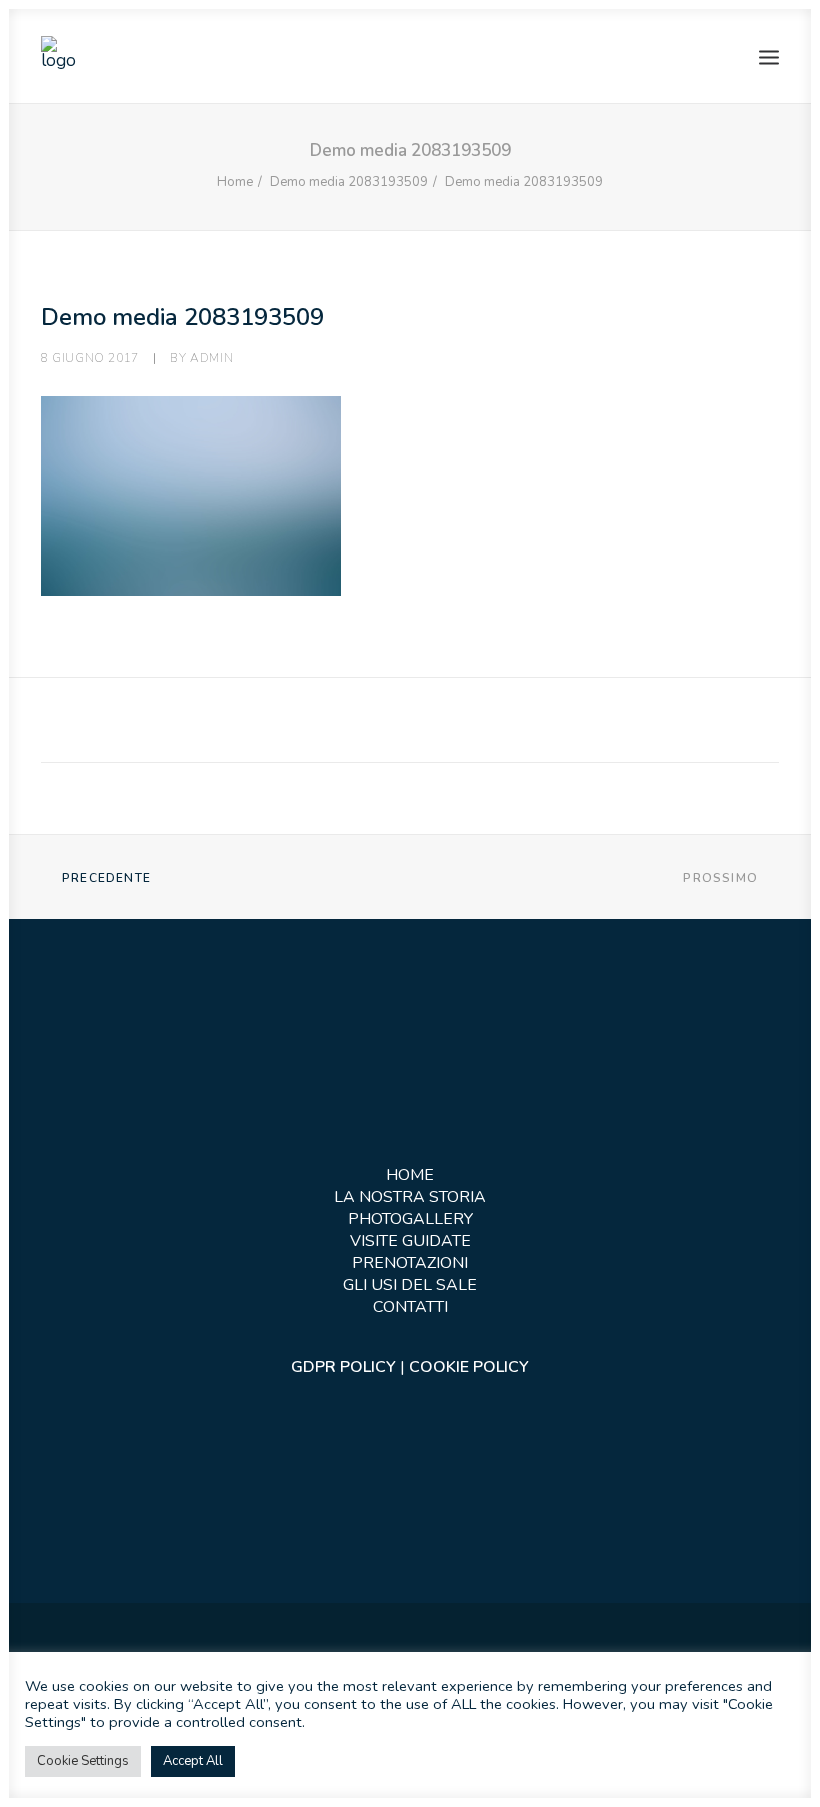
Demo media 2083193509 (349, 182)
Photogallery (410, 1219)
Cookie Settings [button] (83, 1761)
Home (235, 182)
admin (211, 358)
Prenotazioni (410, 1263)
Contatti (410, 1307)
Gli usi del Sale (410, 1285)
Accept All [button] (193, 1761)
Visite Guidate (410, 1241)
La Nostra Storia (410, 1197)
